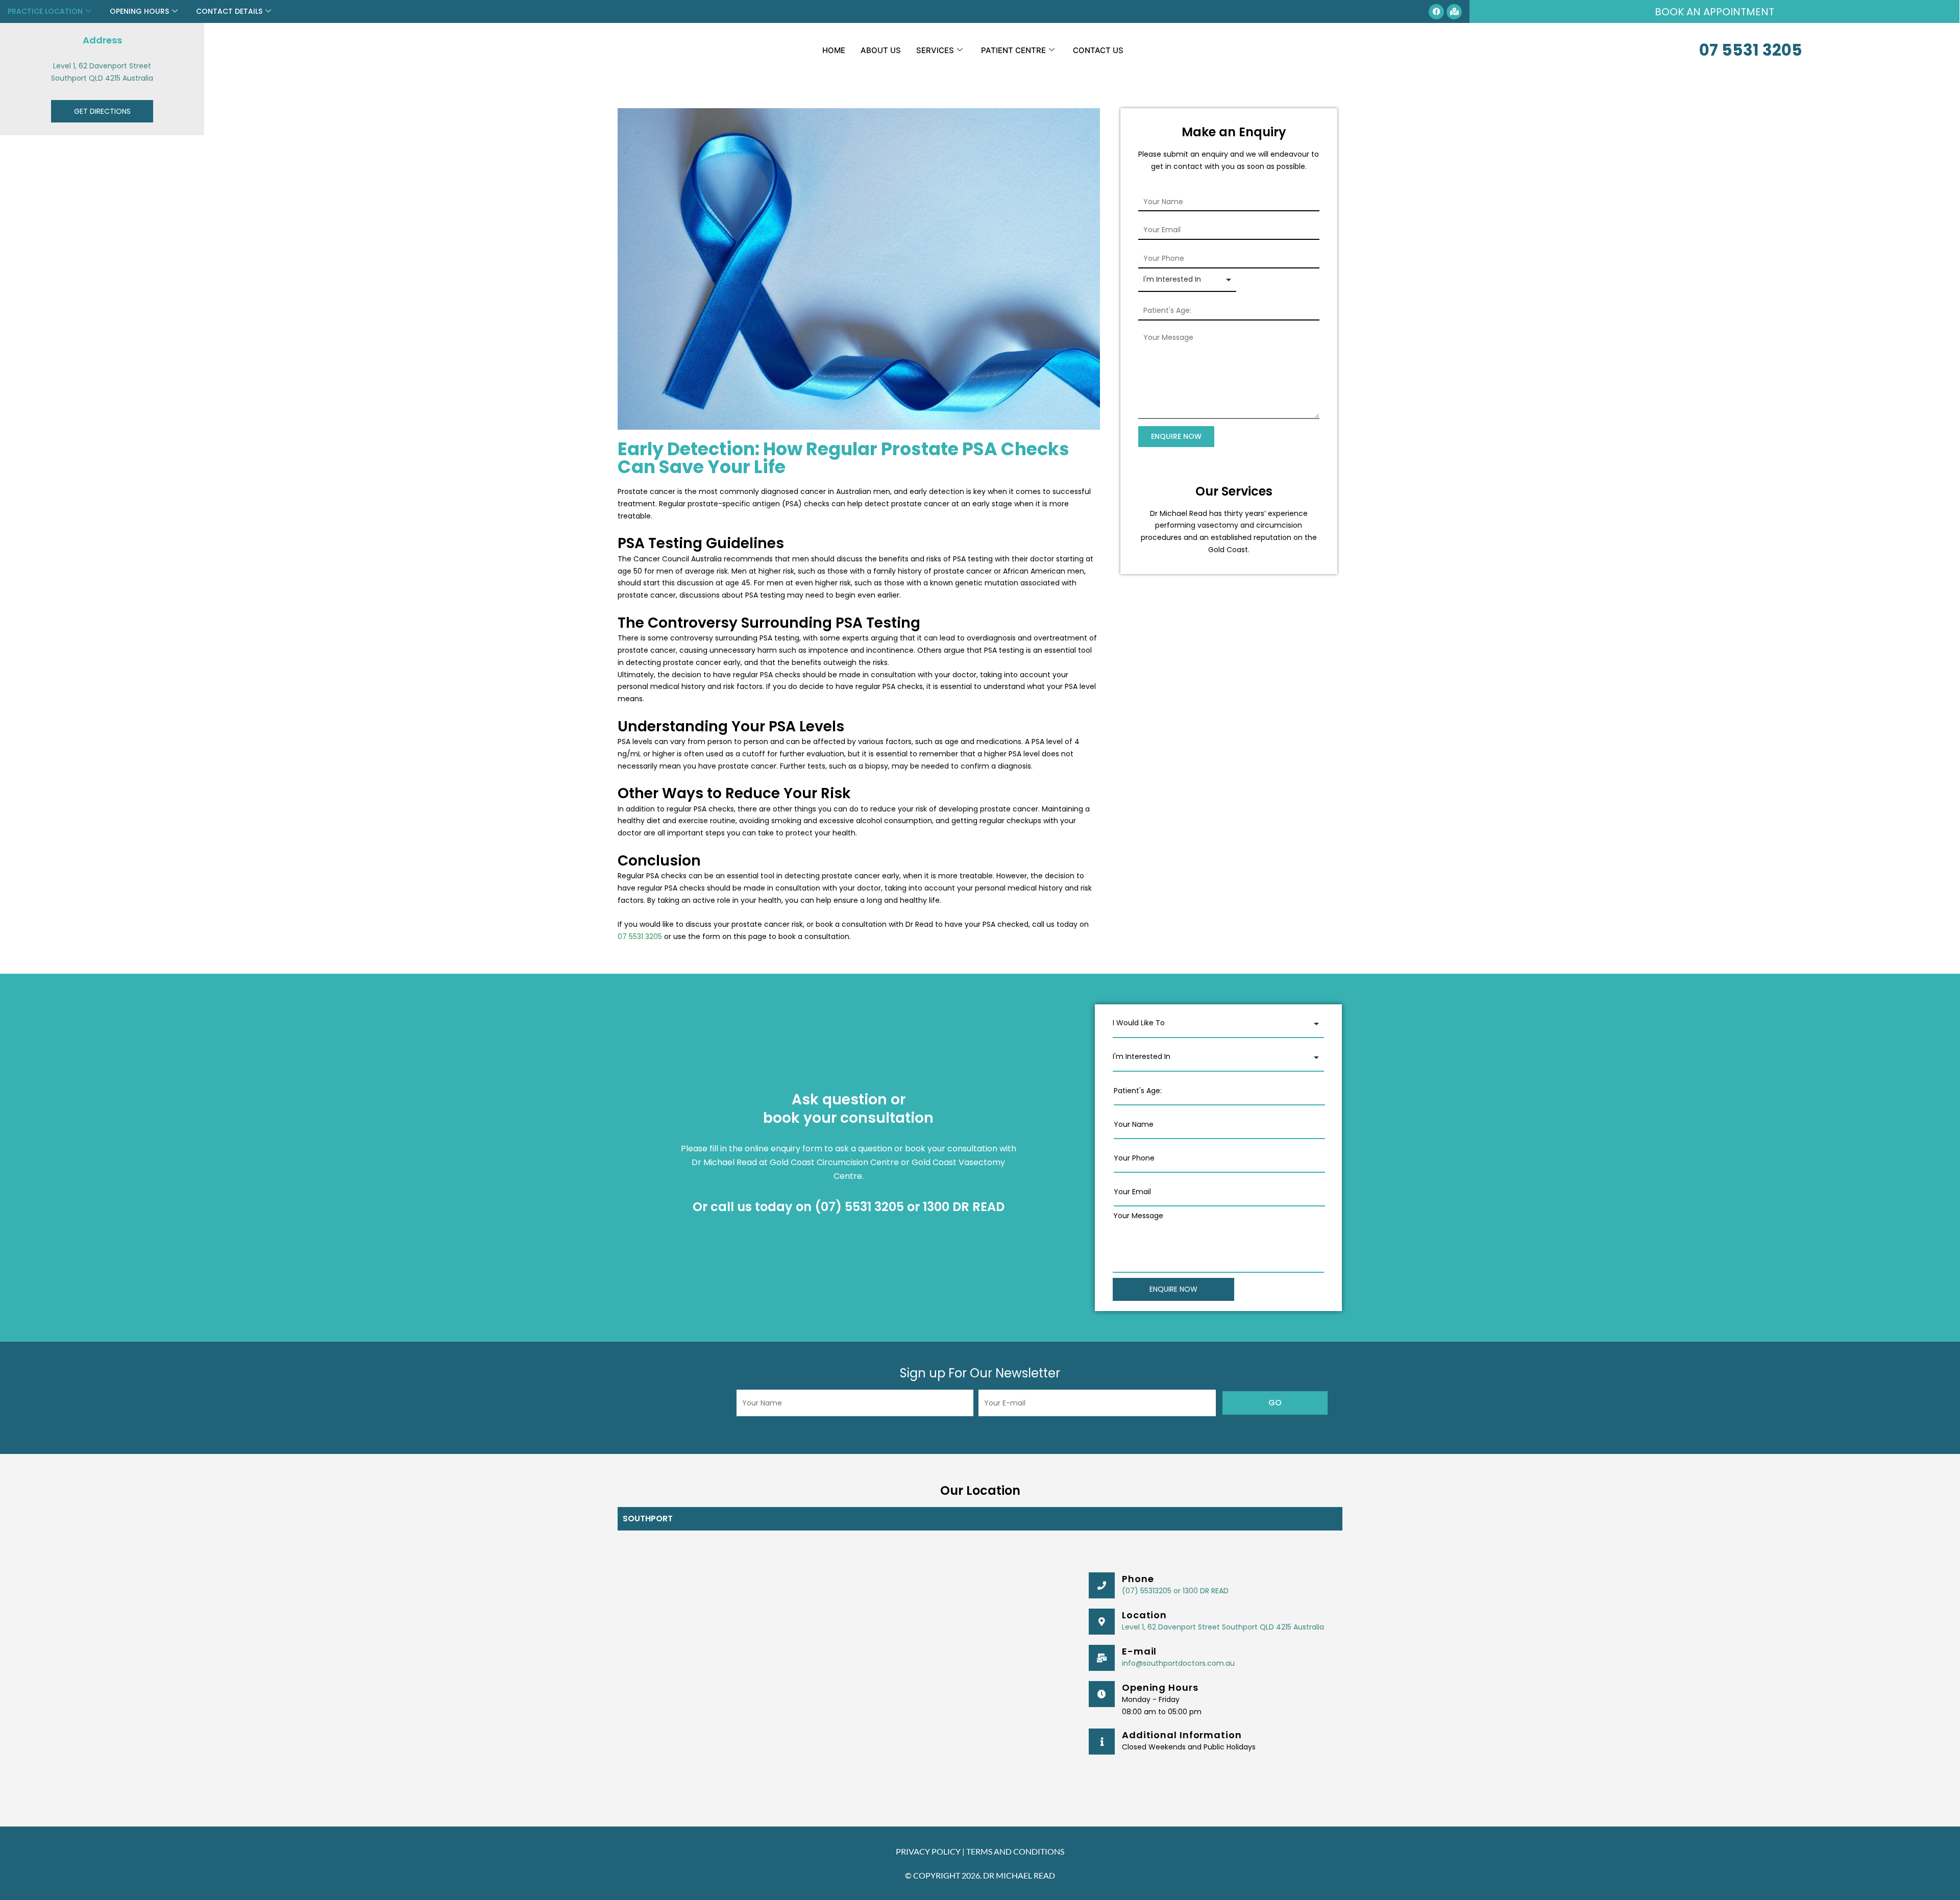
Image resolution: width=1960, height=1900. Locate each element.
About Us (881, 50)
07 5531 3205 (1751, 50)
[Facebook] (1436, 12)
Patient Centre (1013, 50)
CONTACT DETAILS (229, 11)
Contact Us (1098, 50)
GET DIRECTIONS (102, 111)
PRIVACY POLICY (928, 1851)
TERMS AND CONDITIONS (1015, 1851)
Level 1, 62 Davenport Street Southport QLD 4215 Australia (1223, 1627)
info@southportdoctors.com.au (1178, 1663)
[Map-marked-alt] (1454, 12)
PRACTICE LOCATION (45, 11)
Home (834, 50)
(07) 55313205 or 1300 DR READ (1175, 1591)
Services (935, 50)
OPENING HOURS (139, 11)
